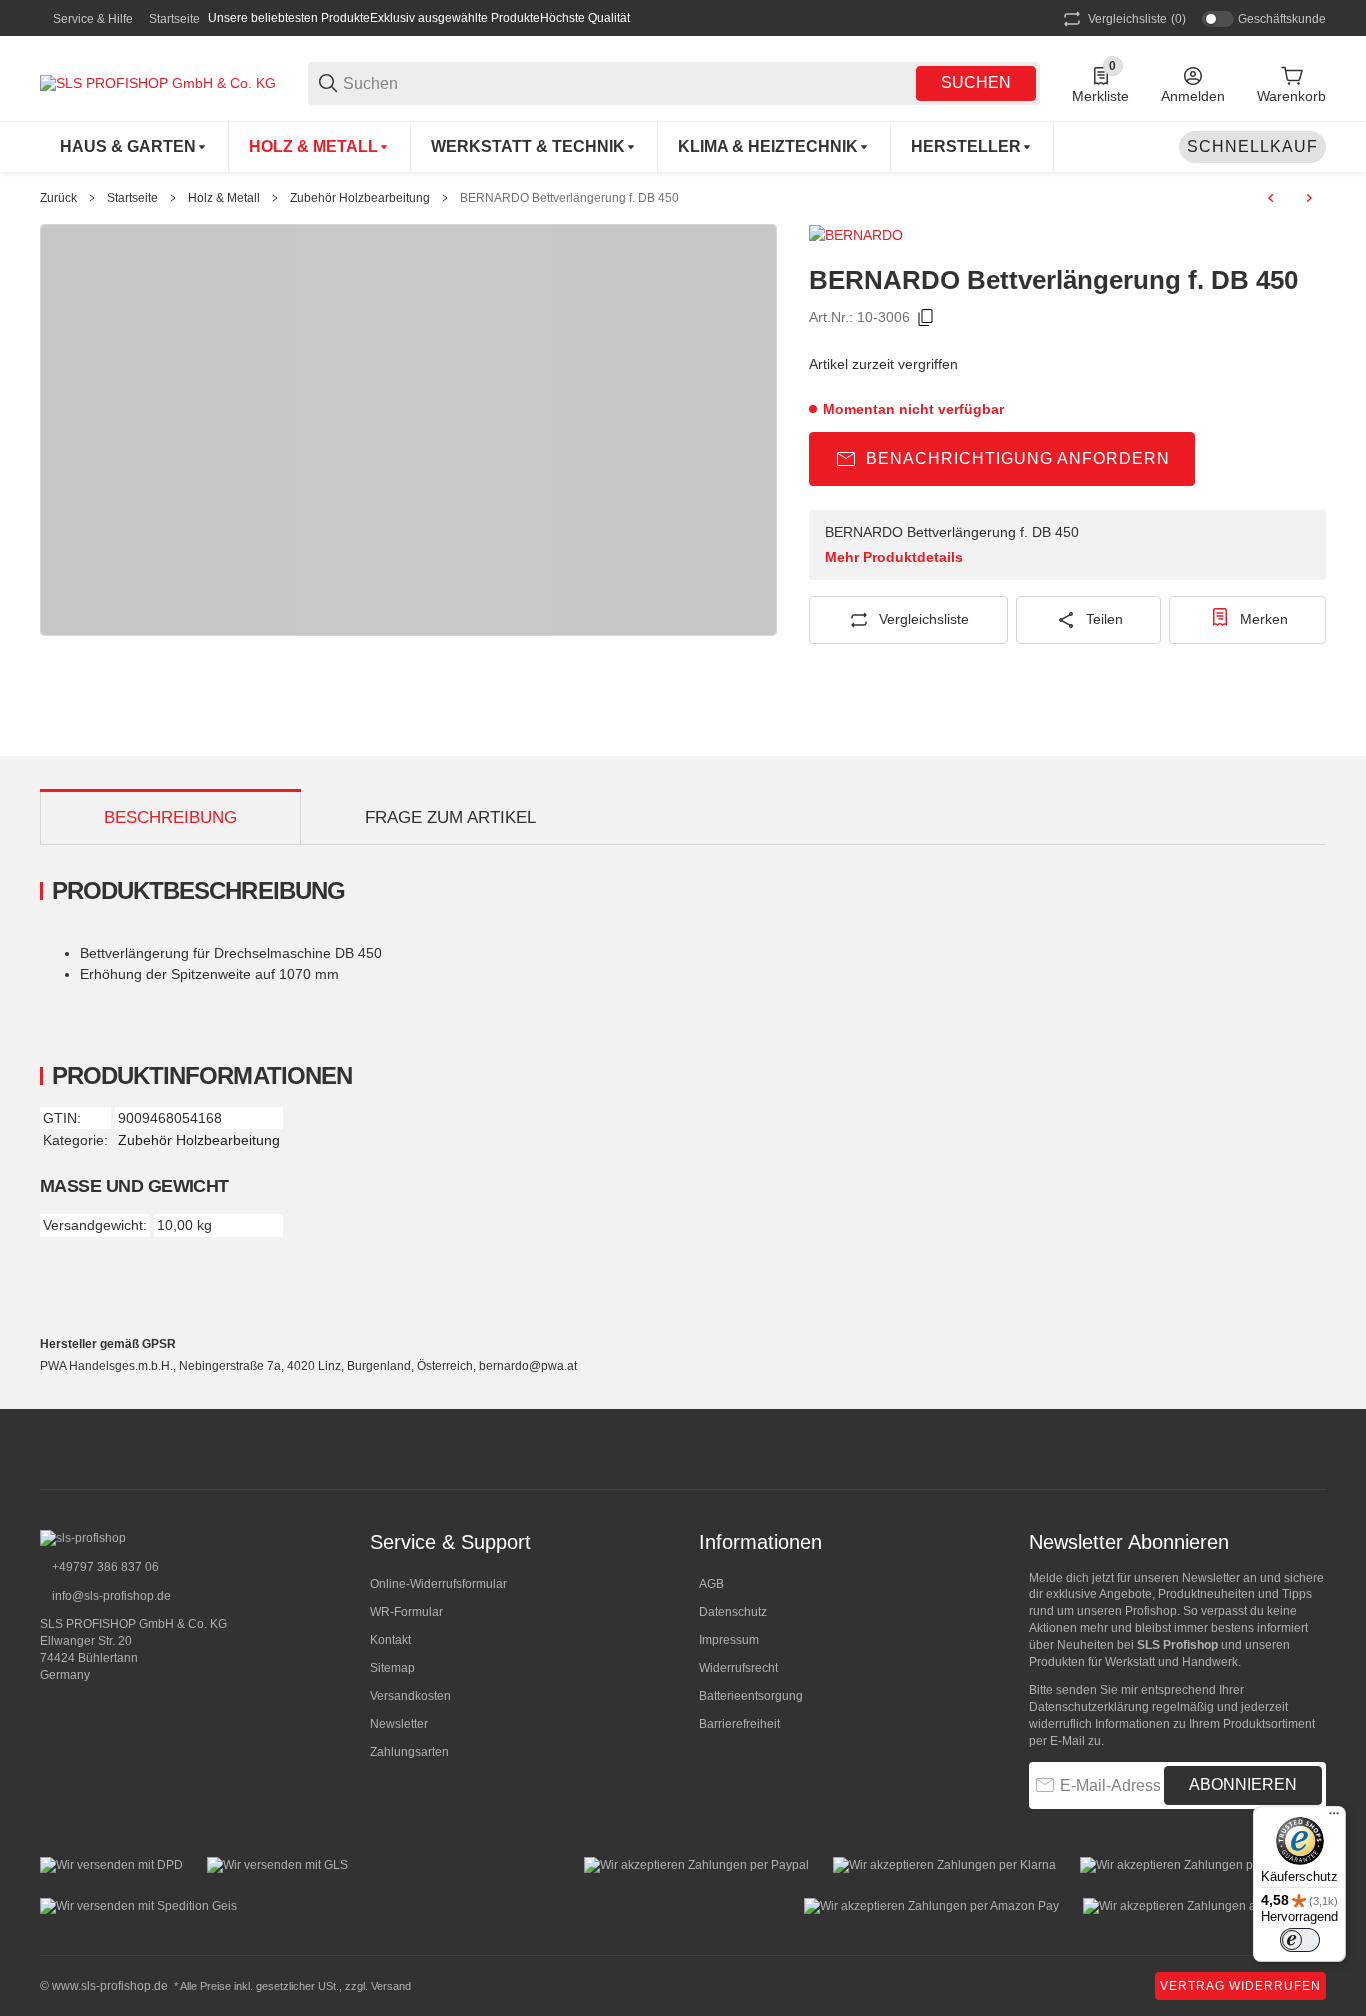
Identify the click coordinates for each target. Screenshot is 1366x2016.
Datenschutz (733, 1612)
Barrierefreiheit (739, 1724)
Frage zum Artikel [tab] (450, 817)
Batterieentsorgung (751, 1696)
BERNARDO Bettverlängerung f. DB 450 (569, 198)
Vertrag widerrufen (1240, 1986)
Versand (391, 1986)
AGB (711, 1584)
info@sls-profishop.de (110, 1596)
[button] (972, 147)
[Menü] (1334, 1818)
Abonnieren (1243, 1784)
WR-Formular (406, 1612)
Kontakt (390, 1640)
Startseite (174, 19)
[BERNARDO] (856, 234)
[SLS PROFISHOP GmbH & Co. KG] (158, 82)
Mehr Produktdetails (894, 557)
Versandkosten (410, 1696)
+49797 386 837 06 (104, 1567)
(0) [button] (1137, 19)
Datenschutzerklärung (1089, 1707)
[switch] (1300, 1940)
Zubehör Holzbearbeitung (360, 198)
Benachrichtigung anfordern (1018, 458)
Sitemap (392, 1668)
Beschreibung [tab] (170, 817)
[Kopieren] (926, 318)
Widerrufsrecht (738, 1668)
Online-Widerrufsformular (438, 1584)
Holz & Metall (224, 198)
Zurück (58, 198)
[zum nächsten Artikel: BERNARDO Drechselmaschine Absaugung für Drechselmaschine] (1309, 198)
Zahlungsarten (409, 1752)
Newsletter (399, 1724)
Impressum (729, 1640)
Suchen (976, 82)
